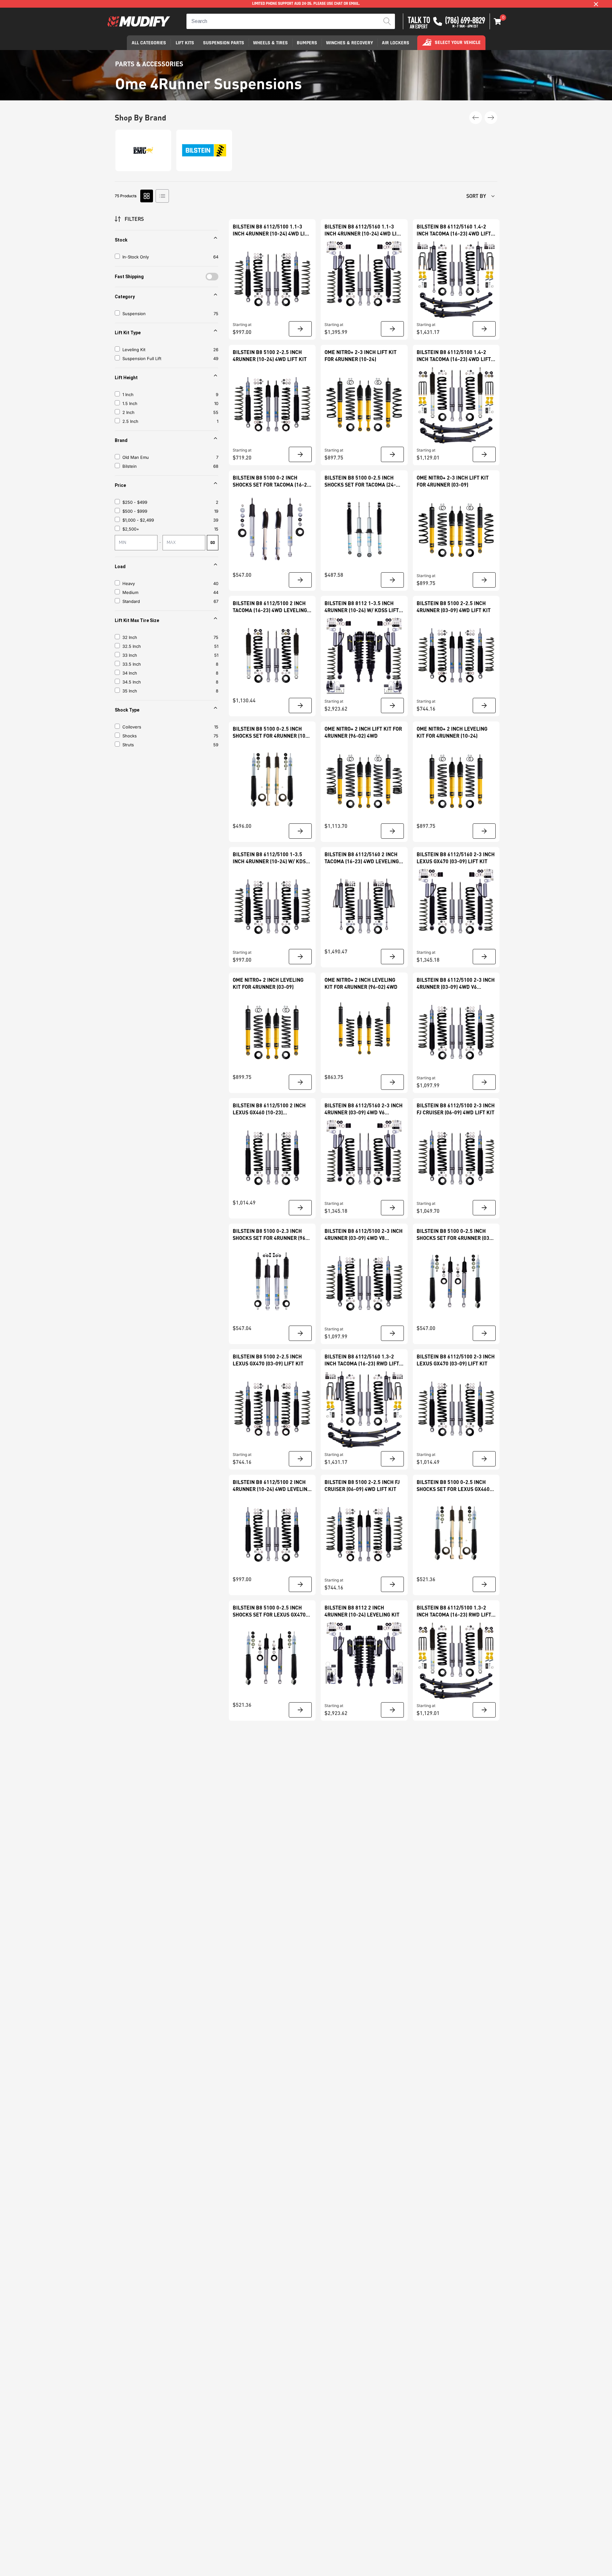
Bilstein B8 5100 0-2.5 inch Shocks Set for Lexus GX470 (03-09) (269, 1611)
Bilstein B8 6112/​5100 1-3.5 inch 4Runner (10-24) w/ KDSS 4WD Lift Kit (271, 858)
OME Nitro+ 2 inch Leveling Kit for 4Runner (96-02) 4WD (361, 983)
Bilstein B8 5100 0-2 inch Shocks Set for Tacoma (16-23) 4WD (272, 481)
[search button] (387, 21)
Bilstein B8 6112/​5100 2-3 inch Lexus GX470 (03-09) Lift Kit (456, 1360)
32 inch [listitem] (130, 637)
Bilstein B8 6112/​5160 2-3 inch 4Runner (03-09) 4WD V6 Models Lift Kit (364, 1109)
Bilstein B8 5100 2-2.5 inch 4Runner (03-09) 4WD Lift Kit (454, 607)
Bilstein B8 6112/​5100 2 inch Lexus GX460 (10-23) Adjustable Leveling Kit (269, 1109)
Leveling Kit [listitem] (134, 350)
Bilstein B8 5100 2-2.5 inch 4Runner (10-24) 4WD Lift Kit (270, 355)
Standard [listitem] (131, 601)
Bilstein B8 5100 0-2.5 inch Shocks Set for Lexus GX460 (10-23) (453, 1486)
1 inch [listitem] (128, 394)
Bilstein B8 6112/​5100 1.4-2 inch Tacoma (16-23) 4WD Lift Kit (454, 356)
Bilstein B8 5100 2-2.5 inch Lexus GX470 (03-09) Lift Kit (268, 1360)
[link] (272, 279)
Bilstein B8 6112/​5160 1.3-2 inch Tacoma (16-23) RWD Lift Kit (362, 1360)
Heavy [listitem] (129, 583)
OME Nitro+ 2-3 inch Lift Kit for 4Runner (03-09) (453, 481)
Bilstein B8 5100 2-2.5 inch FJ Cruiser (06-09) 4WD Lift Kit (362, 1485)
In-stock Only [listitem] (136, 257)
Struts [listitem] (128, 745)
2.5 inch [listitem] (130, 421)
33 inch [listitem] (130, 655)
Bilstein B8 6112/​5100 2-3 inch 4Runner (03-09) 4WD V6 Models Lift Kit (456, 984)
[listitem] (168, 502)
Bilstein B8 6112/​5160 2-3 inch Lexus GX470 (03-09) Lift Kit (456, 858)
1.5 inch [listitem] (130, 403)
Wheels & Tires (270, 43)
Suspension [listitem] (134, 314)
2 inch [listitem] (128, 412)
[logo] (139, 22)
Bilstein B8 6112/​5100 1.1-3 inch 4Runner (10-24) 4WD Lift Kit (272, 230)
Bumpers (307, 43)
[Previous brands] (476, 118)
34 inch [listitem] (130, 673)
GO (213, 543)
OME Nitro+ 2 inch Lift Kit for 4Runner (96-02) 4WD (363, 732)
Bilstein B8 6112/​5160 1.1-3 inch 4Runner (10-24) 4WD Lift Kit (363, 230)
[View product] (300, 329)
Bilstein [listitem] (130, 466)
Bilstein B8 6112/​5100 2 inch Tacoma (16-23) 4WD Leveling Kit (270, 607)
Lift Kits (185, 43)
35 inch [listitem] (130, 691)
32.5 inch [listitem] (132, 646)
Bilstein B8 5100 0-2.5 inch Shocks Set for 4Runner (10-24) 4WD (270, 732)
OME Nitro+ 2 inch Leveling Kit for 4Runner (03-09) (268, 983)
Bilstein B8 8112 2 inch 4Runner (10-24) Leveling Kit (362, 1611)
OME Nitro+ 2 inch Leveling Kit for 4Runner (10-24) (452, 732)
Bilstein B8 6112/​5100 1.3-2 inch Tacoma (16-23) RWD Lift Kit (454, 1611)
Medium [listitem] (130, 592)
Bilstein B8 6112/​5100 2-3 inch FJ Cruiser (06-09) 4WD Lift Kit (456, 1109)
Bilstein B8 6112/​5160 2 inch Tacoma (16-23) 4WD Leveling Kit (362, 858)
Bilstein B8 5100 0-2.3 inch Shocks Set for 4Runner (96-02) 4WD (270, 1235)
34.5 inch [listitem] (132, 682)
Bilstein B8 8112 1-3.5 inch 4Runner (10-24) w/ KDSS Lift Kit (362, 607)
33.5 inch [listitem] (132, 664)
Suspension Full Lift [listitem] (142, 358)
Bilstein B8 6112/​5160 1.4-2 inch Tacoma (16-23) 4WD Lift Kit (454, 230)
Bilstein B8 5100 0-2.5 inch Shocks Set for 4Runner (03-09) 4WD (454, 1235)
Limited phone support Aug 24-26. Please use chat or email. (306, 4)
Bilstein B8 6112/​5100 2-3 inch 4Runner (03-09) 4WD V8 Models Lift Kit (364, 1235)
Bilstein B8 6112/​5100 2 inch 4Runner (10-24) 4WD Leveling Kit (272, 1486)
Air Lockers (396, 43)
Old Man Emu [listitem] (136, 457)
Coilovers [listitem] (132, 727)
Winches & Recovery (350, 43)
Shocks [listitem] (130, 736)
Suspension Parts (224, 43)
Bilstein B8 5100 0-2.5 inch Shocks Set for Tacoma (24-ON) (360, 481)
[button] (498, 21)
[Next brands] (491, 118)
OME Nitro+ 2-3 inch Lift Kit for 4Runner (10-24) (361, 355)
